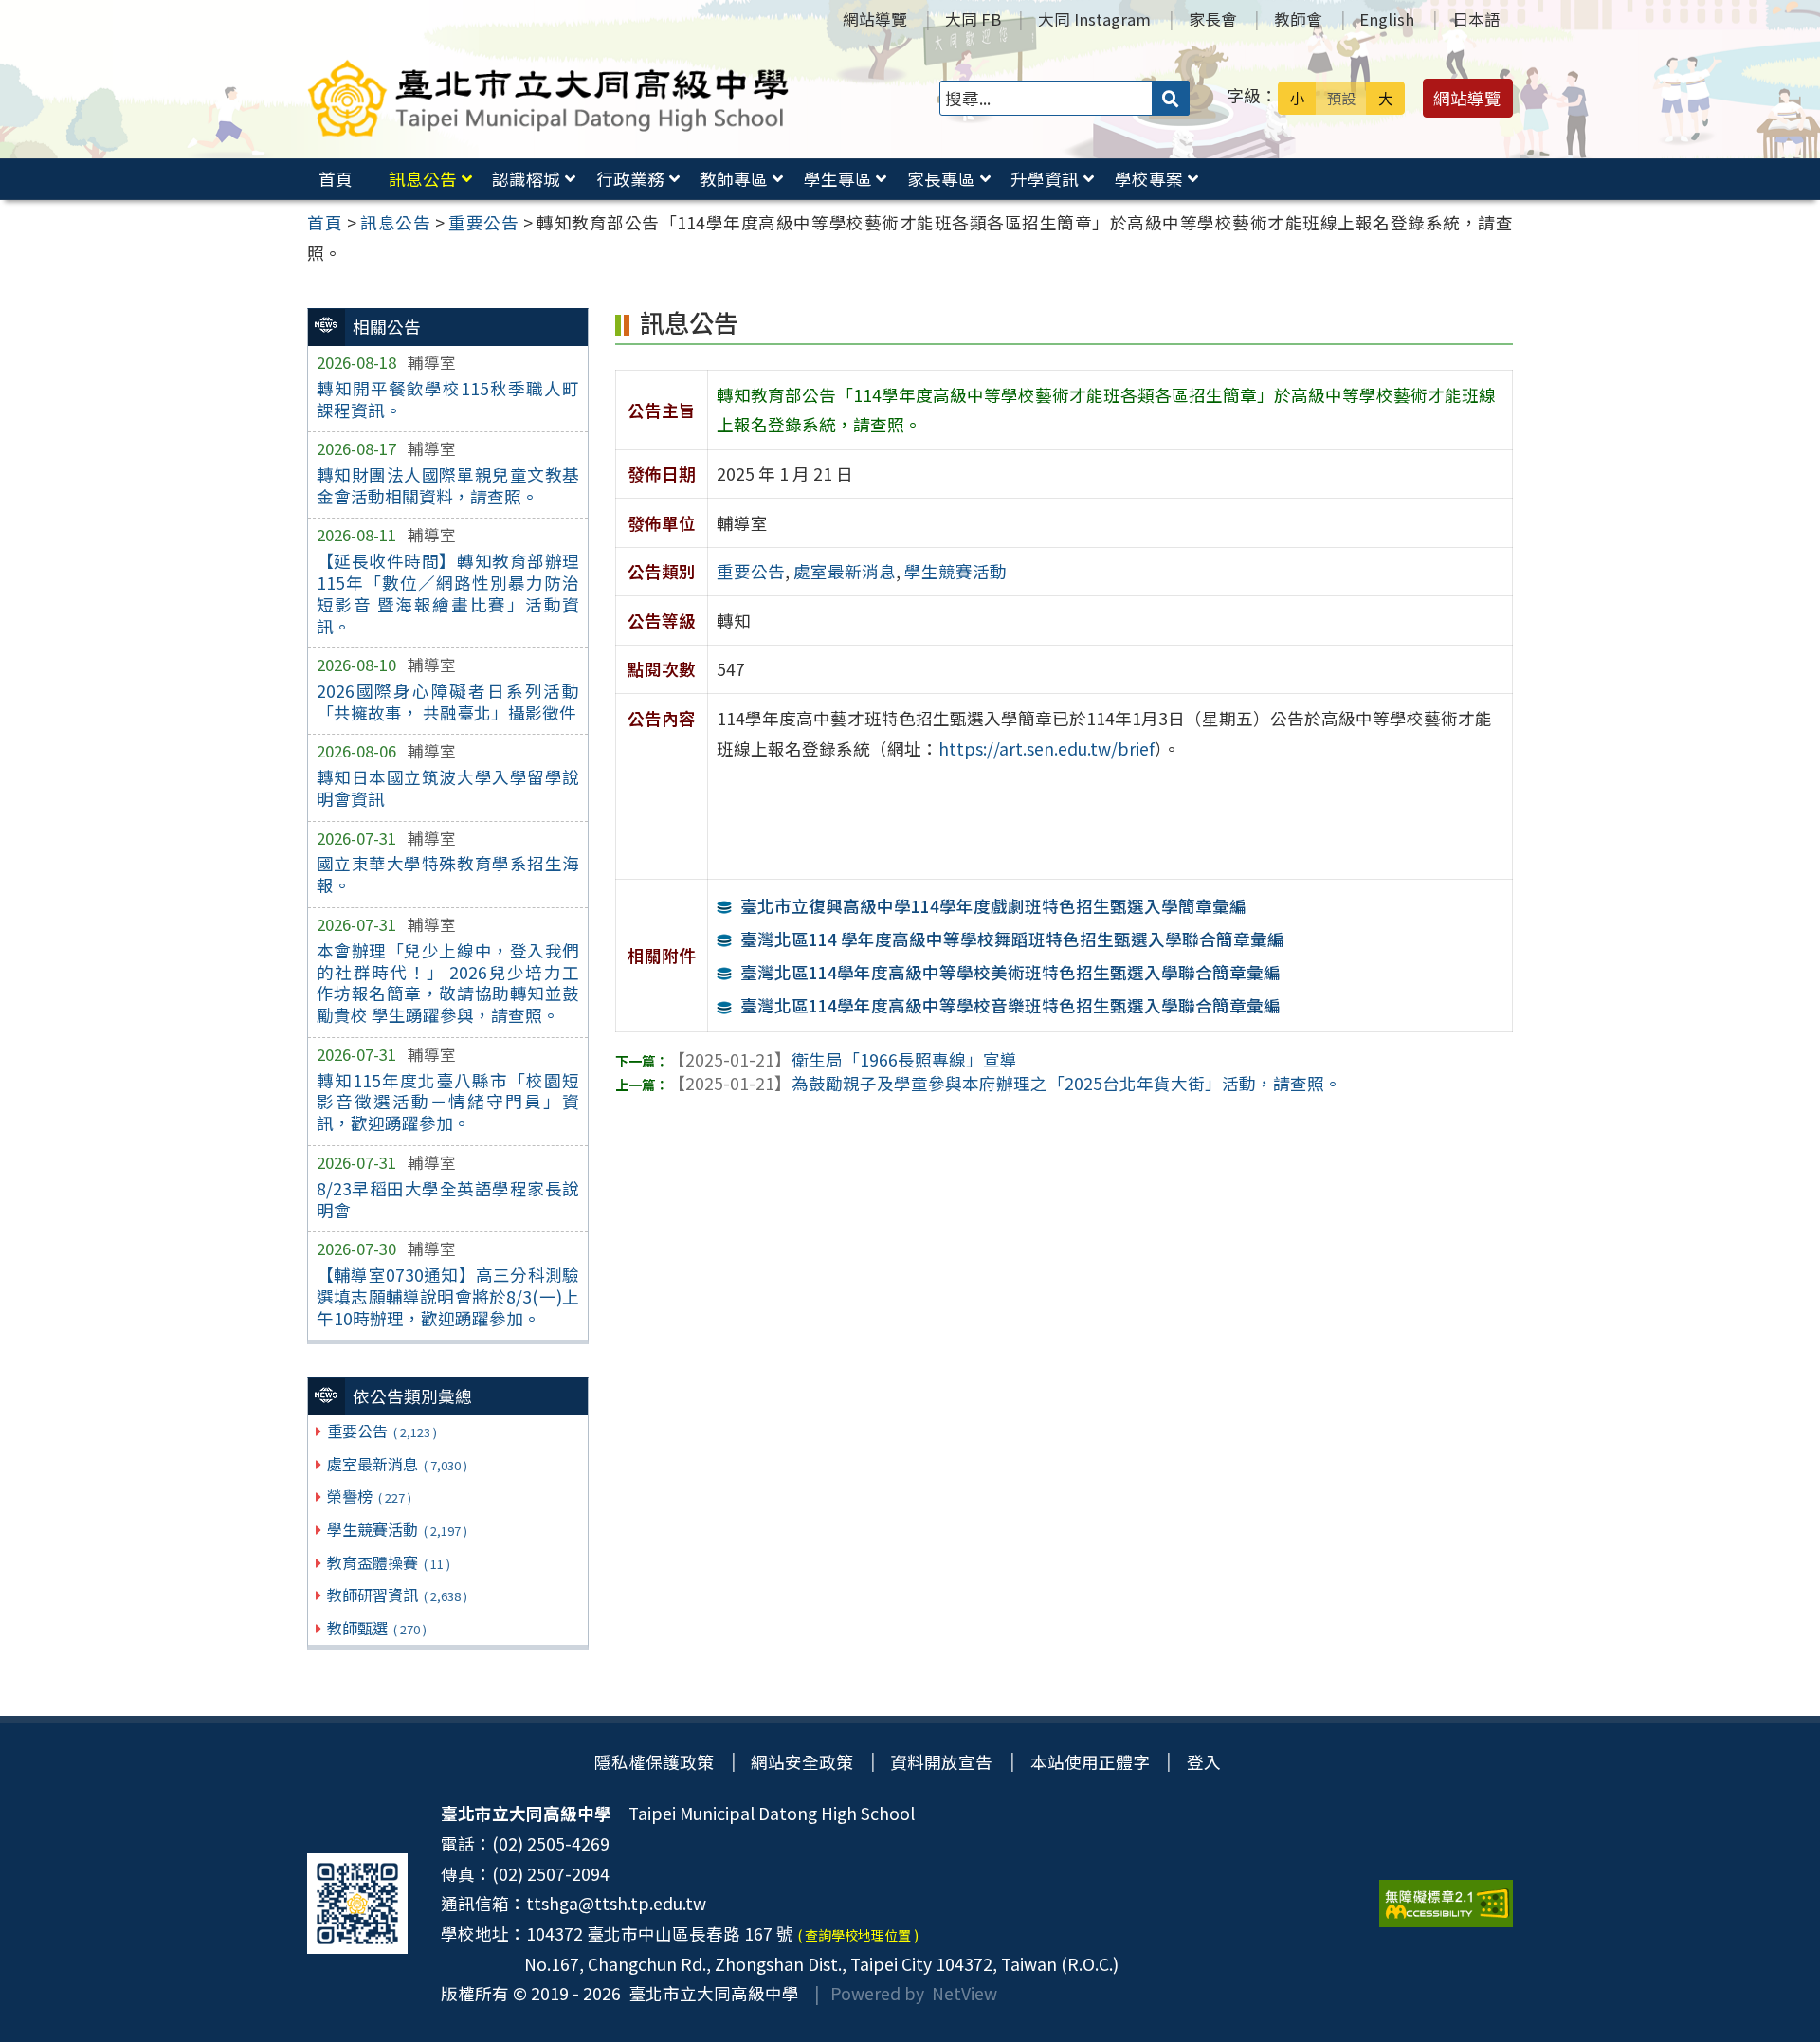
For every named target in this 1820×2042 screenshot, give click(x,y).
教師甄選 (376, 1628)
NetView (965, 1993)
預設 (1341, 98)
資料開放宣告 (941, 1762)
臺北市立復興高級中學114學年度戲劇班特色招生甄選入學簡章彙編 (993, 906)
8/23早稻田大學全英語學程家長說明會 (448, 1199)
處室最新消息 (397, 1464)
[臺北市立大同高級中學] (548, 98)
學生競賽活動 (397, 1529)
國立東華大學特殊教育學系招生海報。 (448, 874)
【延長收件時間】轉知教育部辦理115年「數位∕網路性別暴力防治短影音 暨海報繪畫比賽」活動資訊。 (448, 593)
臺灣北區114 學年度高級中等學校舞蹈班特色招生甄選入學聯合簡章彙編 (1012, 939)
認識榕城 (526, 179)
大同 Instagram (1094, 19)
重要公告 (382, 1431)
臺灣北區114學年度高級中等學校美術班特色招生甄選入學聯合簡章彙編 (1010, 972)
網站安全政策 (802, 1762)
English (1387, 19)
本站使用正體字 (1090, 1762)
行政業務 (630, 179)
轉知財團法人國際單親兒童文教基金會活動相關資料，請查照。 (448, 485)
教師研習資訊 (397, 1595)
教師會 (1298, 19)
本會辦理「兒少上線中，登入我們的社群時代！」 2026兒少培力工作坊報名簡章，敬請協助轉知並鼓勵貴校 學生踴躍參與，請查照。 (448, 983)
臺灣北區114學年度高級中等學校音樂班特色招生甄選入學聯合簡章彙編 (1010, 1005)
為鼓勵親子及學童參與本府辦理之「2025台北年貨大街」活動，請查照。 (1005, 1083)
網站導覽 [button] (1467, 98)
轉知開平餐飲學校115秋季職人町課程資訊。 (448, 399)
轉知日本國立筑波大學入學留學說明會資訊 (448, 788)
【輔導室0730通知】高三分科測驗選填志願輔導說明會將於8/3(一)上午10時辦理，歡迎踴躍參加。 (448, 1296)
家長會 (1213, 19)
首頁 (336, 179)
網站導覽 (875, 19)
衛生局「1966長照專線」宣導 (843, 1059)
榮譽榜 (369, 1496)
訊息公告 (423, 179)
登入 (1204, 1762)
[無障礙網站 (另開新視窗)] (1446, 1904)
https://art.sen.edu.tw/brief (1046, 748)
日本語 (1476, 19)
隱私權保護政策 (654, 1762)
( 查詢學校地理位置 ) (858, 1935)
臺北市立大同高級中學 (710, 1993)
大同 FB (973, 19)
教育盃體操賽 (388, 1562)
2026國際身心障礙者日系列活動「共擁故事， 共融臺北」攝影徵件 (448, 702)
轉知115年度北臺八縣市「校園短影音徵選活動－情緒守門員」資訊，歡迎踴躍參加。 (448, 1102)
